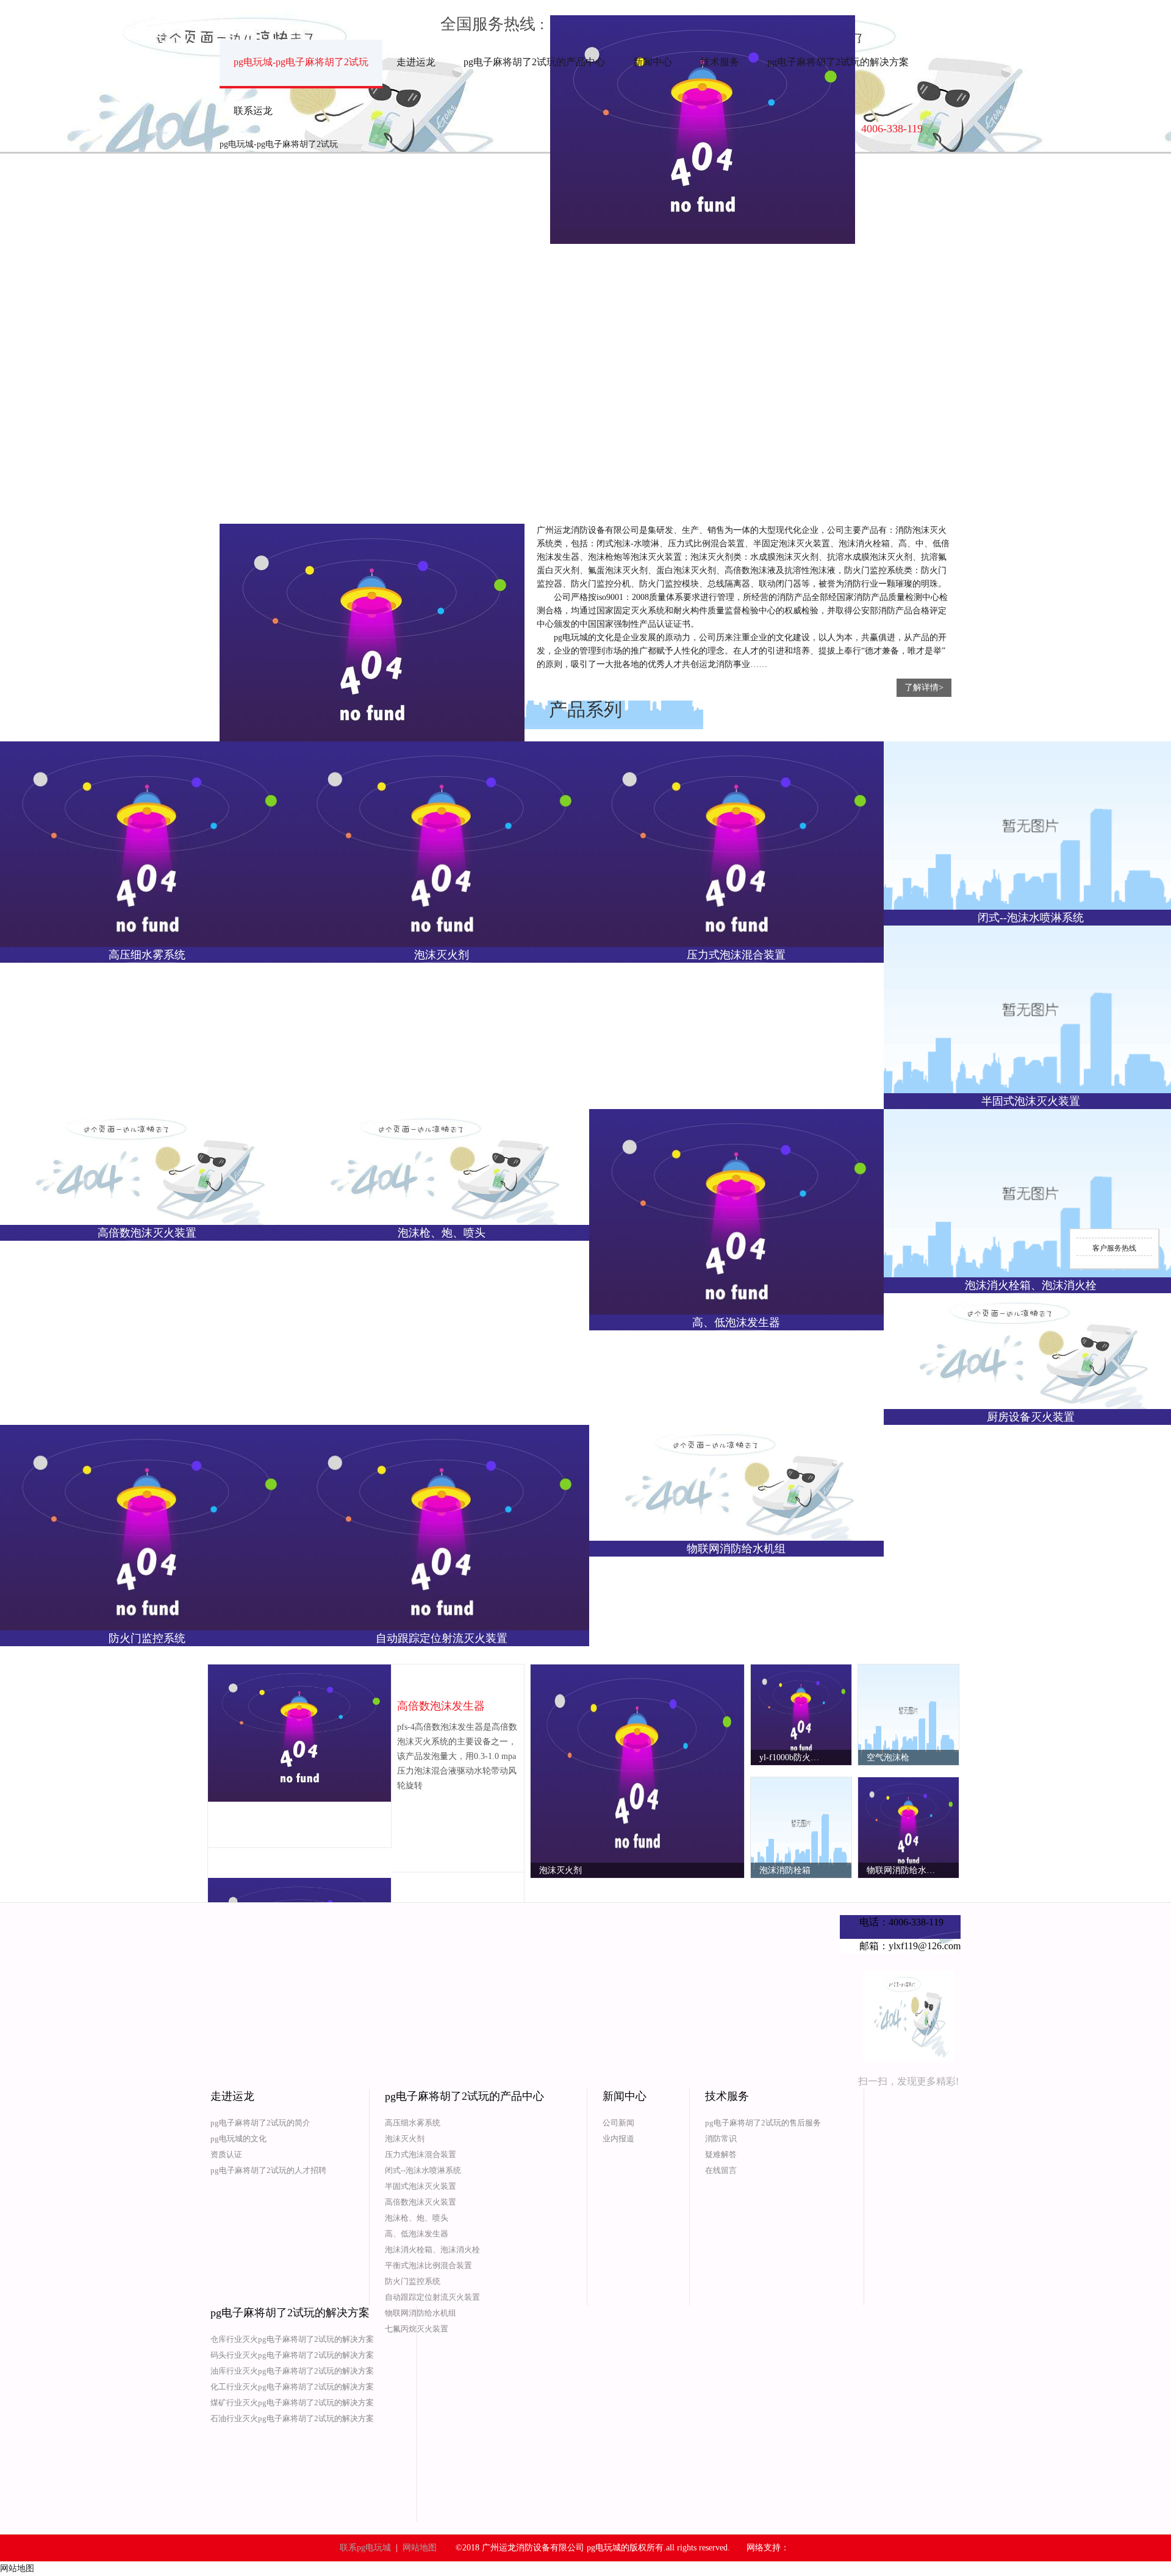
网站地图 (420, 2548)
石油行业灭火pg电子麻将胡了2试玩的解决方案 (292, 2418)
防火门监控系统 (413, 2281)
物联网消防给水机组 (421, 2313)
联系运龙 (253, 111)
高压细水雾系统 (413, 2123)
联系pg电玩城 (365, 2548)
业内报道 (618, 2139)
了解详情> (924, 687)
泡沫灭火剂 (405, 2139)
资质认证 (226, 2154)
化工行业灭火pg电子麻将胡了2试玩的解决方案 (292, 2387)
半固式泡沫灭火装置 (421, 2186)
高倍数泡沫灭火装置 (421, 2202)
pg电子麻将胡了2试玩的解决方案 (838, 62)
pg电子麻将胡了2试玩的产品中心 (534, 62)
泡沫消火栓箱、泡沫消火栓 (432, 2250)
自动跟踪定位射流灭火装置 (432, 2297)
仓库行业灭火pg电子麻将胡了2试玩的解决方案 (292, 2339)
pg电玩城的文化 (238, 2139)
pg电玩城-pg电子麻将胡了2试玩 (301, 62)
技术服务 (720, 62)
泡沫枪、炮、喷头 (417, 2218)
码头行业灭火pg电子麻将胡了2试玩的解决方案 (292, 2355)
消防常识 (721, 2139)
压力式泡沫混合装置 (421, 2154)
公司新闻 (618, 2123)
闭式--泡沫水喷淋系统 (423, 2170)
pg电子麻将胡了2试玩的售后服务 (763, 2123)
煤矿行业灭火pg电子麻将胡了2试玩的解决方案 (292, 2403)
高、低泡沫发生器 (417, 2234)
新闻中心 (653, 62)
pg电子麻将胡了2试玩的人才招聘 (268, 2170)
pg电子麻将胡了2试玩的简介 (260, 2123)
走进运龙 (416, 62)
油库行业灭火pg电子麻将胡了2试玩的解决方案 (292, 2371)
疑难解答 (721, 2154)
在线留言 (721, 2170)
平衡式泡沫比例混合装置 (428, 2265)
